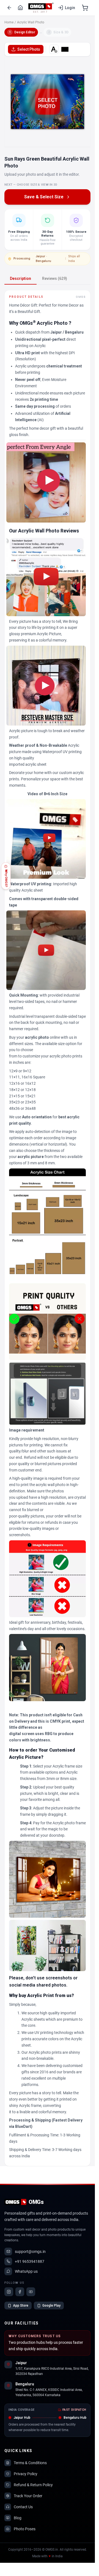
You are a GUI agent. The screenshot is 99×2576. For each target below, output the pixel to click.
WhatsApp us (26, 2271)
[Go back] (9, 8)
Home (9, 22)
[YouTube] (31, 2292)
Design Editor (22, 32)
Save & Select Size (44, 197)
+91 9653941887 (30, 2261)
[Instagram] (9, 2292)
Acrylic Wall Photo (31, 22)
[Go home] (20, 8)
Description (20, 278)
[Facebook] (20, 2292)
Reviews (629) (55, 278)
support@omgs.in (30, 2252)
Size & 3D (58, 32)
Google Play (51, 2306)
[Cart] (85, 8)
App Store (21, 2306)
